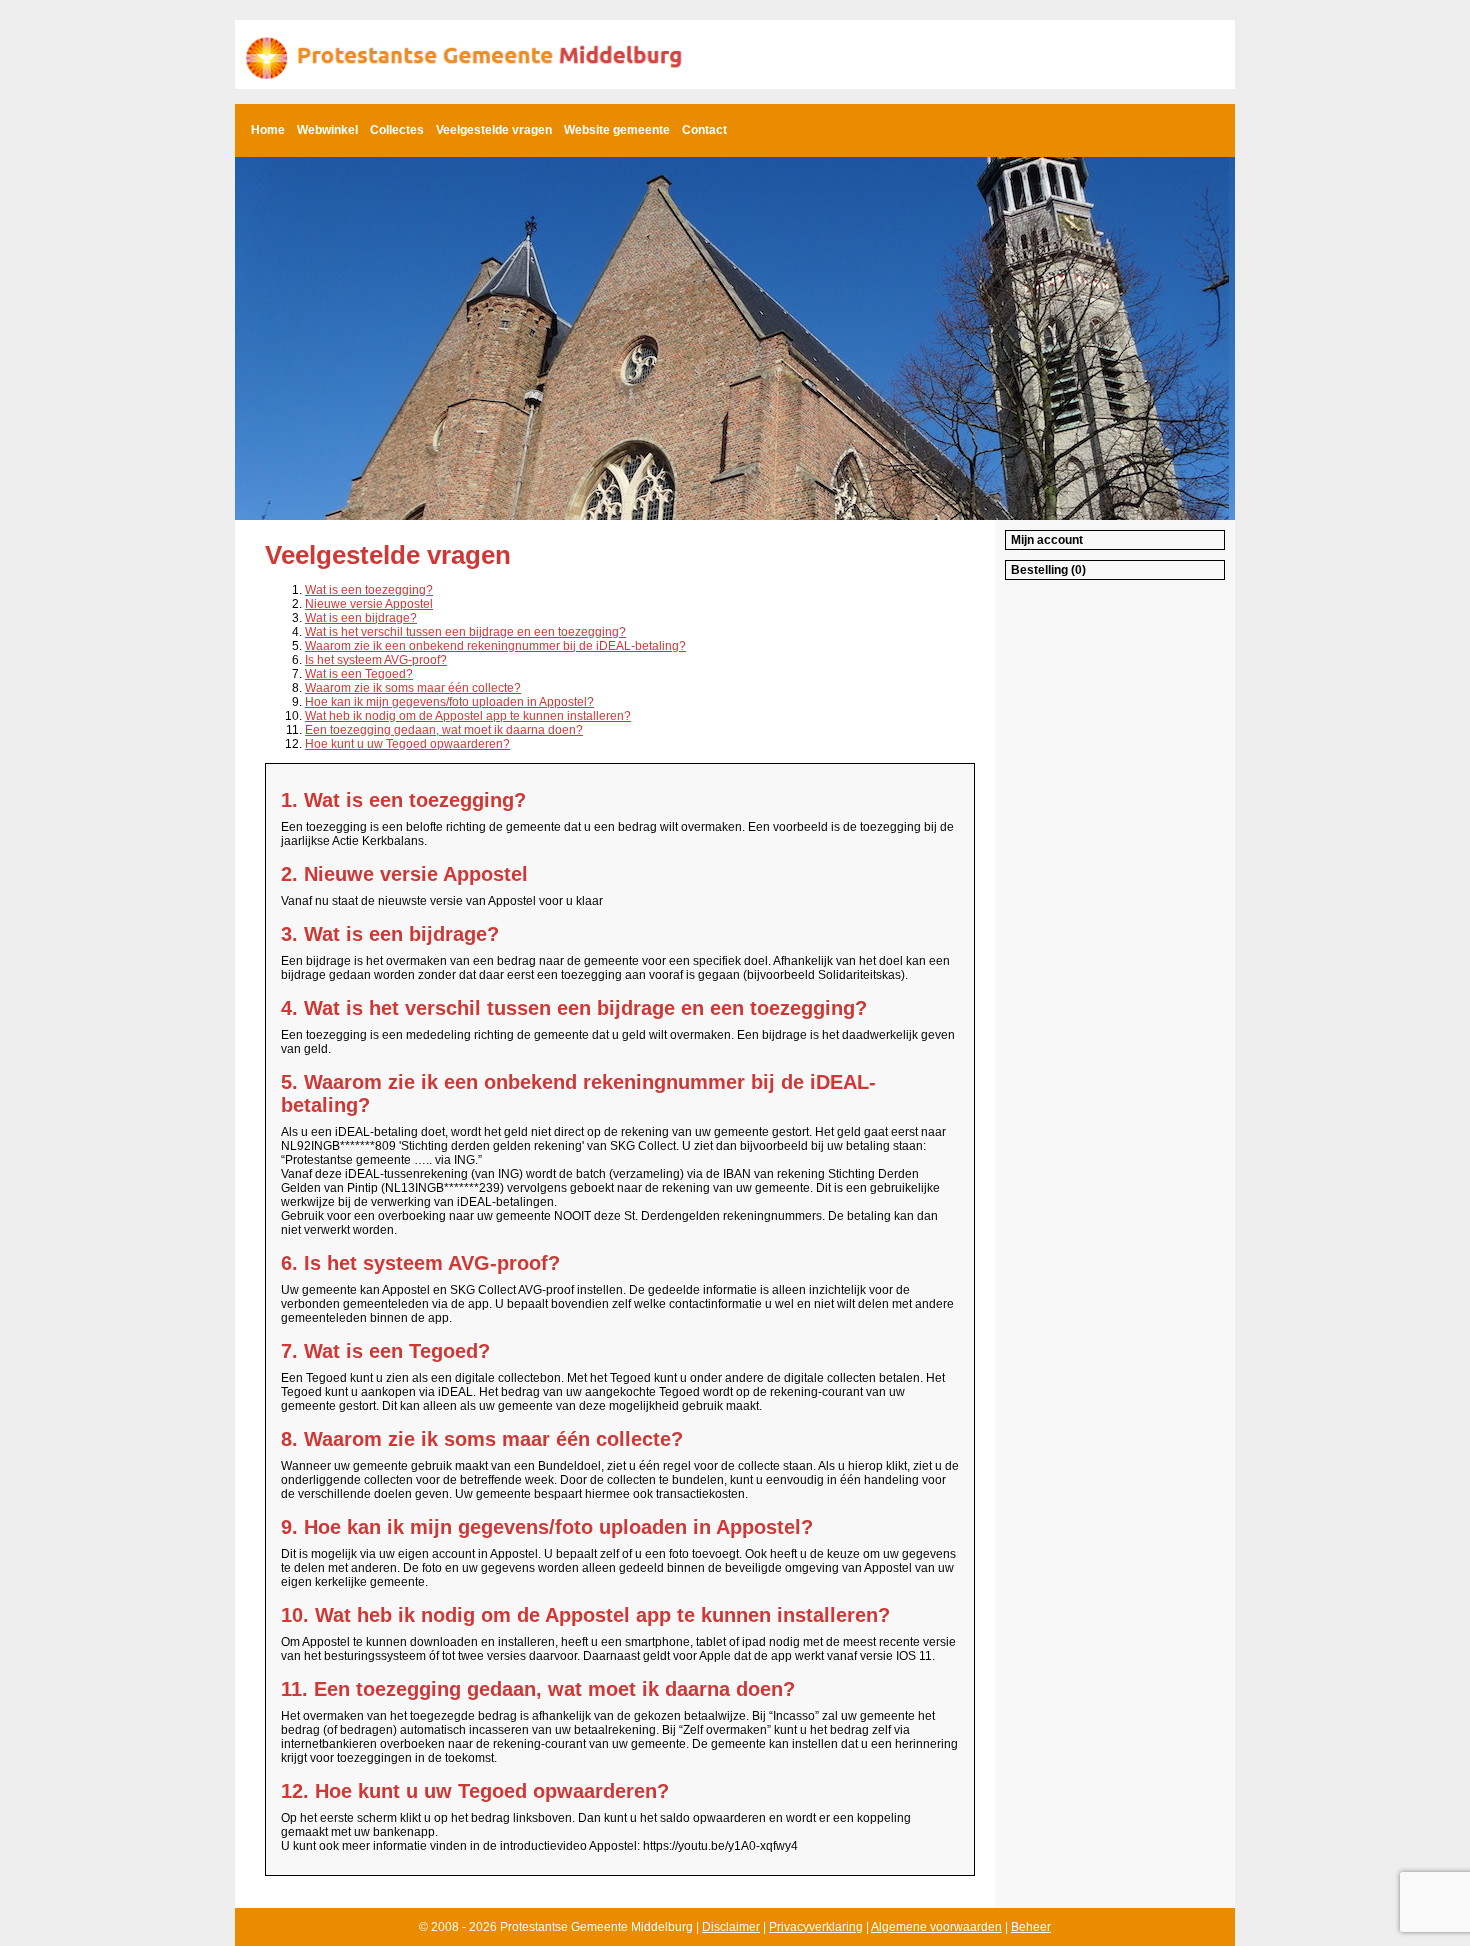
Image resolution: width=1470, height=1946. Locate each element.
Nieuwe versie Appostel (369, 604)
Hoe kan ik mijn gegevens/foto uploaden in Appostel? (449, 702)
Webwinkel (327, 130)
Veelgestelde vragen (494, 130)
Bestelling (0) (1048, 570)
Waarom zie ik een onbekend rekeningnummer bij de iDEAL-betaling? (495, 646)
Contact (704, 130)
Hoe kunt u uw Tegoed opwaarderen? (407, 744)
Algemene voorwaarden (936, 1927)
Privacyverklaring (816, 1927)
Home (268, 130)
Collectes (397, 130)
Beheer (1031, 1927)
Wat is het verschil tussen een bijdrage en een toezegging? (465, 632)
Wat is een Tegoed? (359, 674)
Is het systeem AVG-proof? (376, 660)
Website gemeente (617, 130)
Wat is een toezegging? (369, 590)
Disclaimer (731, 1927)
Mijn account (1047, 540)
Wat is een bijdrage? (361, 618)
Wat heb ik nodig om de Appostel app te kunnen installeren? (468, 716)
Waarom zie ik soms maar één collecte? (413, 688)
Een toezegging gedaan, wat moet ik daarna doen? (444, 730)
